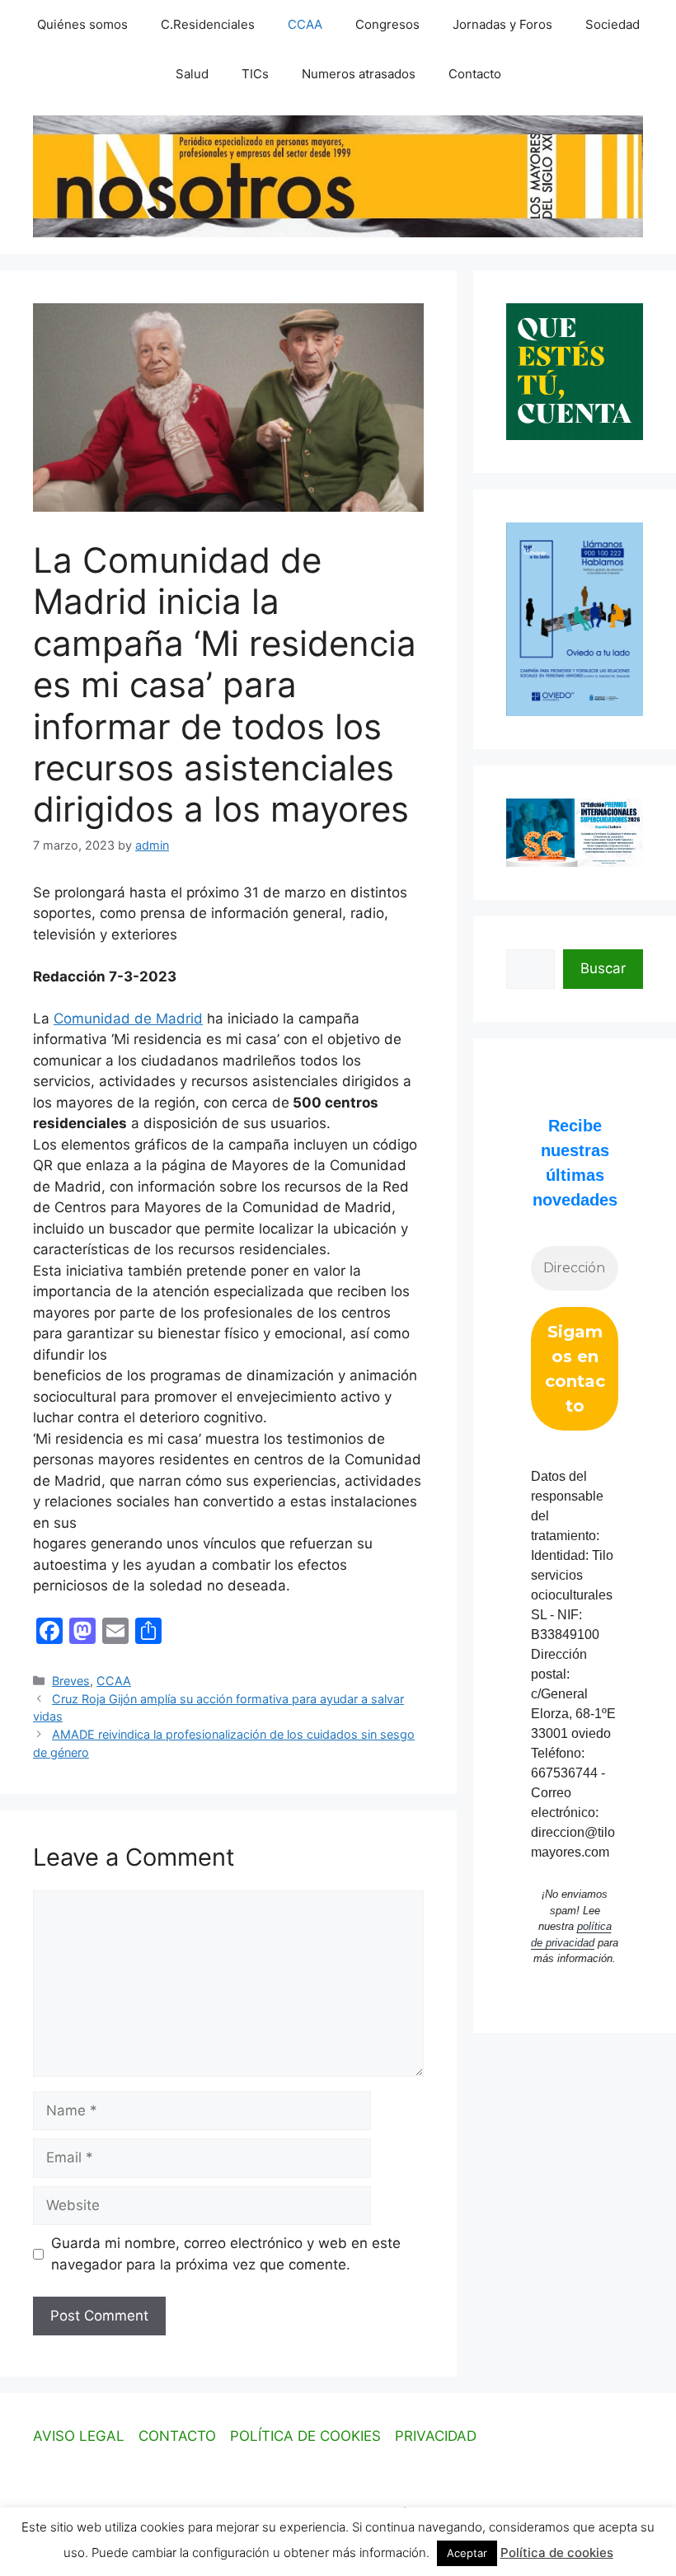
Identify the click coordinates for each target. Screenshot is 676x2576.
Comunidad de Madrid (128, 1019)
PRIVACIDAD (436, 2436)
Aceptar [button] (467, 2553)
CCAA (305, 24)
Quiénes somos (82, 24)
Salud (192, 74)
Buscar (603, 968)
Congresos (387, 24)
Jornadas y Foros (502, 24)
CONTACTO (177, 2436)
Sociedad (613, 24)
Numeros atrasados (359, 74)
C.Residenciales (208, 24)
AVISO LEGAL (79, 2436)
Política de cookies (557, 2553)
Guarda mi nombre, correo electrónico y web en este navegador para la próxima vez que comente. (226, 2254)
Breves (71, 1681)
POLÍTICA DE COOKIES (305, 2436)
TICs (255, 74)
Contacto (475, 74)
